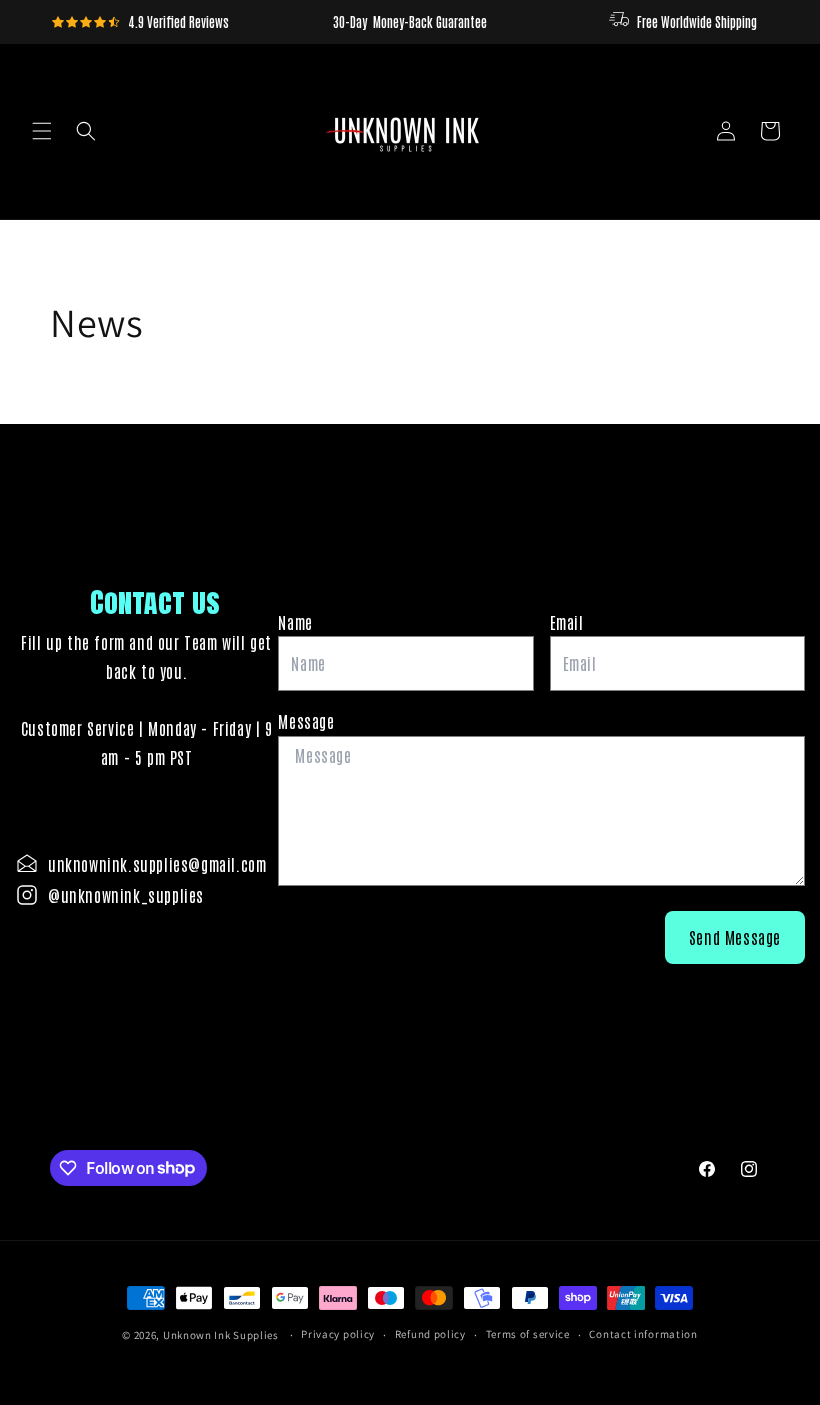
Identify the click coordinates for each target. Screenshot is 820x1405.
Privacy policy (338, 1334)
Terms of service (528, 1334)
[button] (42, 131)
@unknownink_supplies (126, 895)
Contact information (643, 1334)
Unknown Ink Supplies (221, 1335)
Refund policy (430, 1334)
